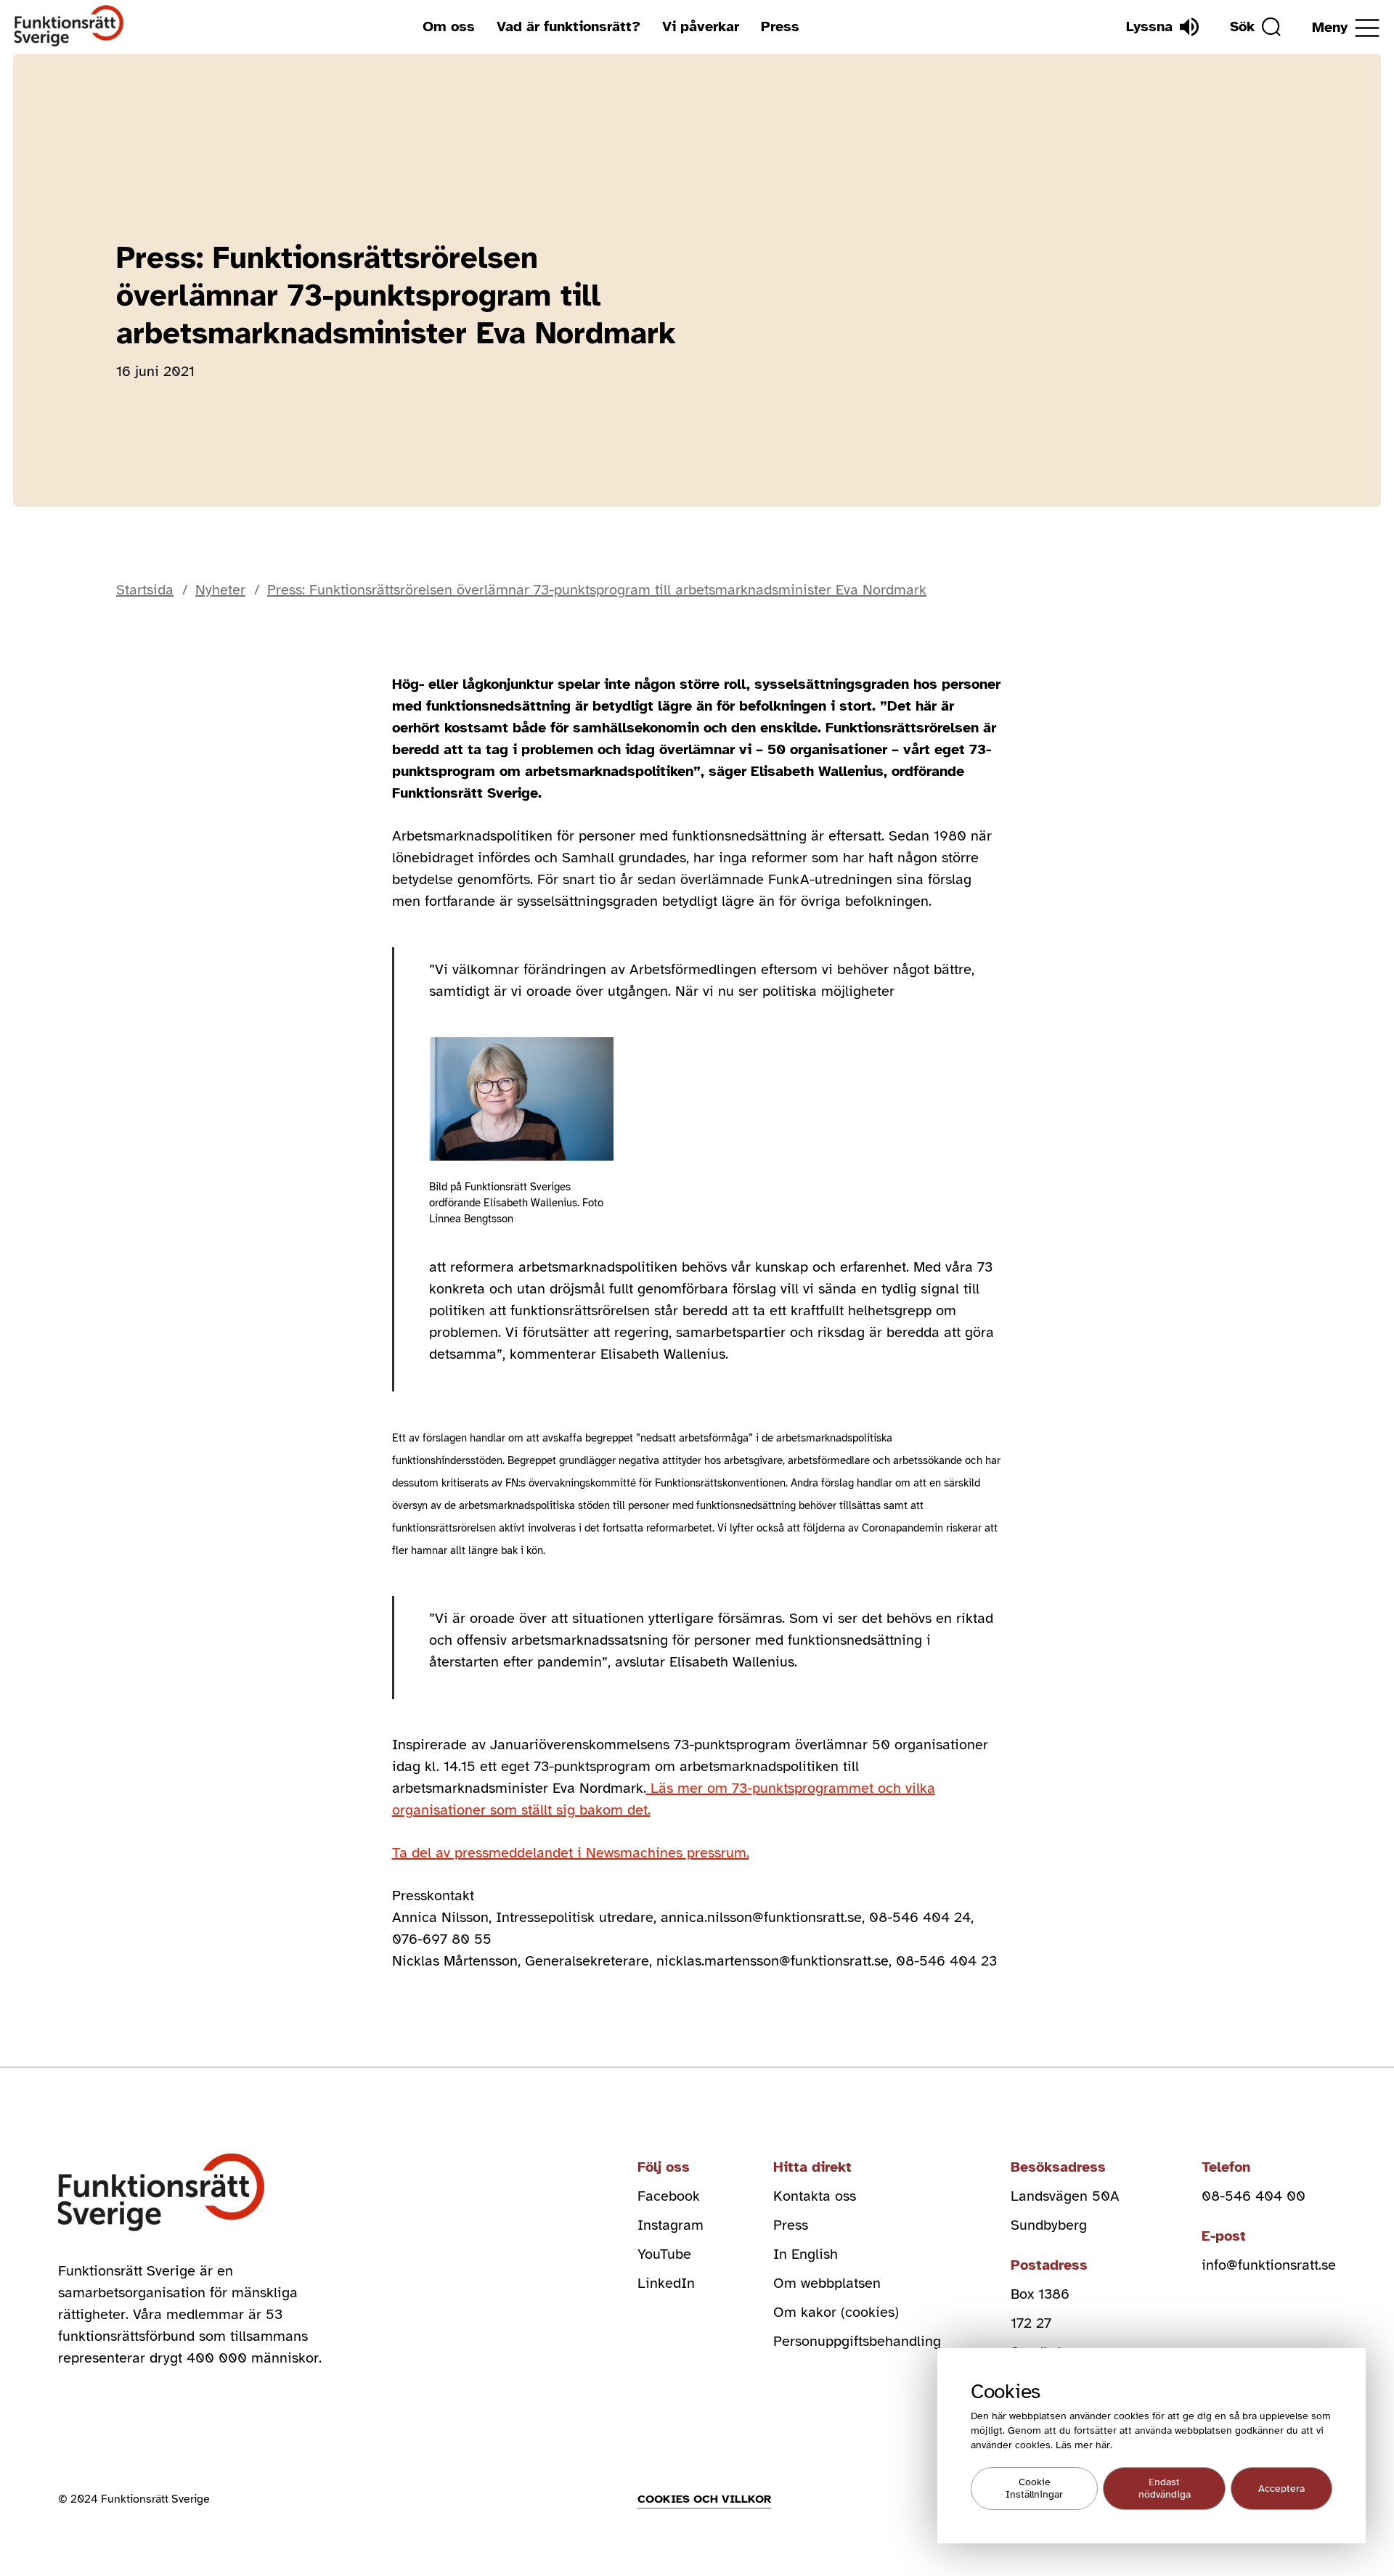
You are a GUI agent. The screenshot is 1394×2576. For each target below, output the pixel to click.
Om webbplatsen (827, 2283)
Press (780, 26)
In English (806, 2254)
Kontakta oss (815, 2196)
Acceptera (1281, 2489)
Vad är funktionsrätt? (568, 26)
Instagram (670, 2225)
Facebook (669, 2196)
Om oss (449, 26)
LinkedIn (666, 2283)
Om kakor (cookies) (836, 2312)
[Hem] (69, 26)
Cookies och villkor (704, 2499)
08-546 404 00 (1254, 2196)
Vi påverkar (701, 26)
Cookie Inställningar (1034, 2489)
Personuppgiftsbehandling (857, 2341)
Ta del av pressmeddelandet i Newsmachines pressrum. (571, 1853)
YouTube (664, 2254)
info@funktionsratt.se (1269, 2265)
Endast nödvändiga (1165, 2489)
